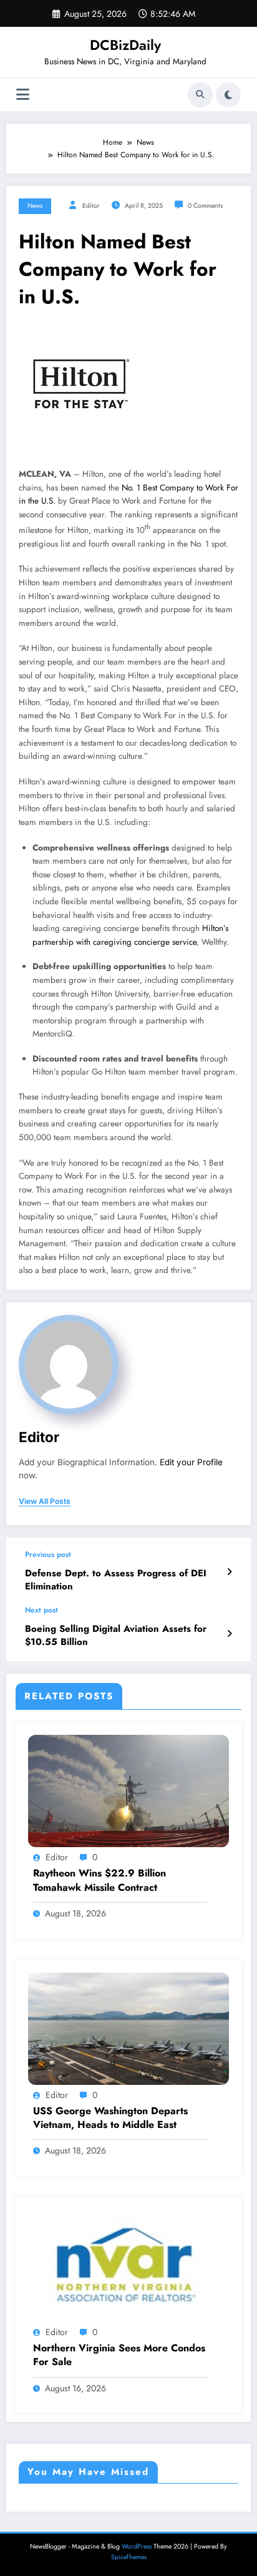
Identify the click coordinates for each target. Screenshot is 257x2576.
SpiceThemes (129, 2557)
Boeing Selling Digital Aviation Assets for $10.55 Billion (116, 1636)
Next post (41, 1610)
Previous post (48, 1554)
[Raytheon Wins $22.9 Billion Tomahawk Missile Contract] (128, 1790)
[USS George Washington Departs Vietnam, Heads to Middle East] (128, 2027)
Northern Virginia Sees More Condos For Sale (119, 2355)
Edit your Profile (191, 1462)
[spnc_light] (228, 95)
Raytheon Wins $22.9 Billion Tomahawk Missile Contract (99, 1880)
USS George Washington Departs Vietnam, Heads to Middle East (110, 2118)
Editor (91, 206)
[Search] (200, 95)
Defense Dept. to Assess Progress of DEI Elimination (116, 1580)
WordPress (137, 2546)
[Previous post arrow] (229, 1572)
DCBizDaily (125, 45)
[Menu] (23, 95)
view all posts (45, 1501)
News (35, 206)
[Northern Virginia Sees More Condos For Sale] (128, 2265)
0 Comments (205, 206)
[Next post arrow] (229, 1634)
